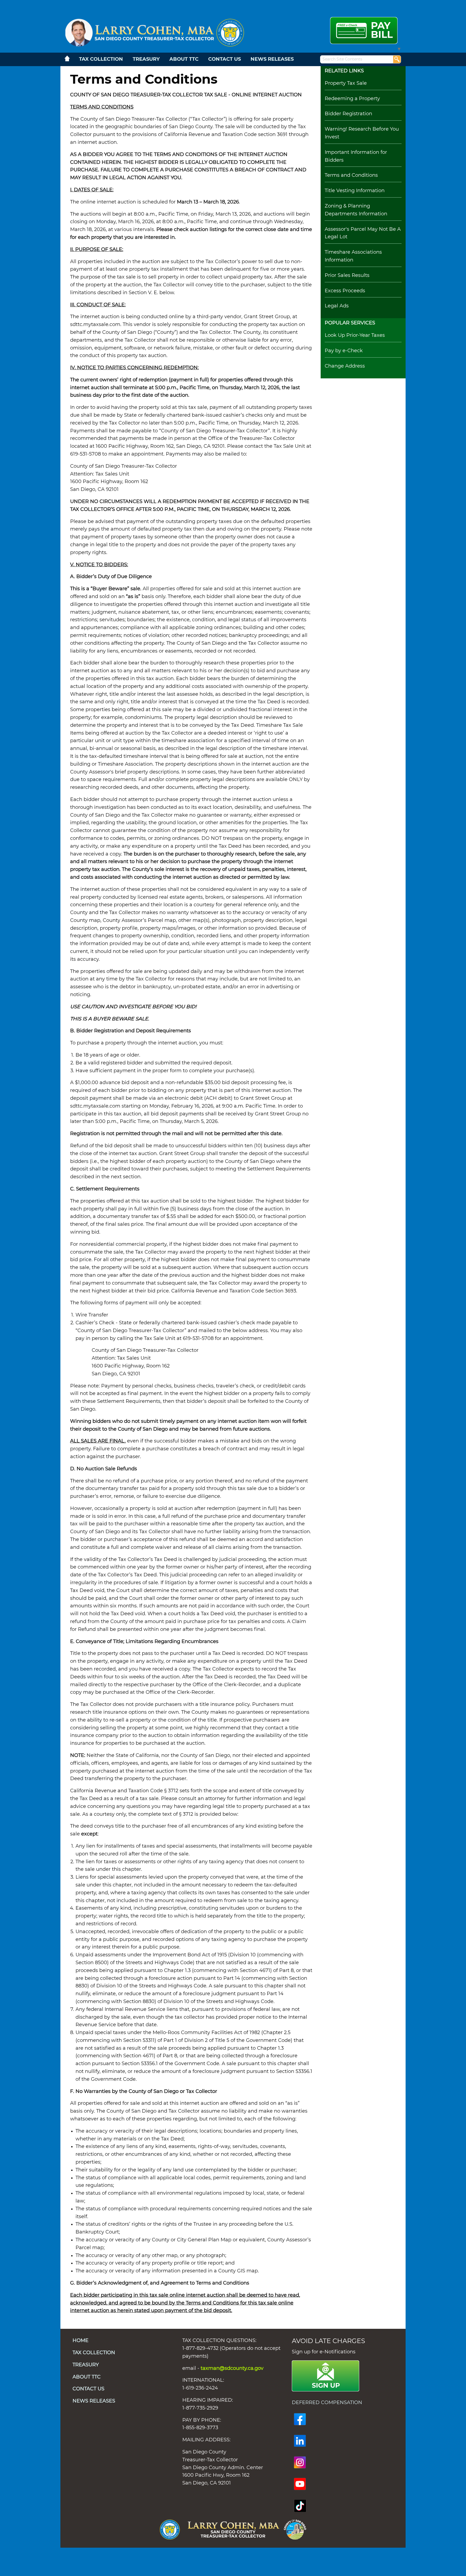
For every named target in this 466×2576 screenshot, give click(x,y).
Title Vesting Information (355, 191)
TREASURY (146, 59)
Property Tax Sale (346, 83)
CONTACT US (225, 59)
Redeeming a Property (352, 99)
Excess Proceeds (345, 291)
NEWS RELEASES (272, 59)
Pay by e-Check (344, 351)
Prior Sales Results (347, 276)
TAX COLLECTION (101, 59)
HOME (80, 2341)
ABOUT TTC (184, 59)
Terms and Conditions (351, 175)
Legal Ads (337, 306)
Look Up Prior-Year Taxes (355, 335)
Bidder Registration (348, 114)
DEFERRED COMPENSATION (328, 2403)
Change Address (345, 366)
